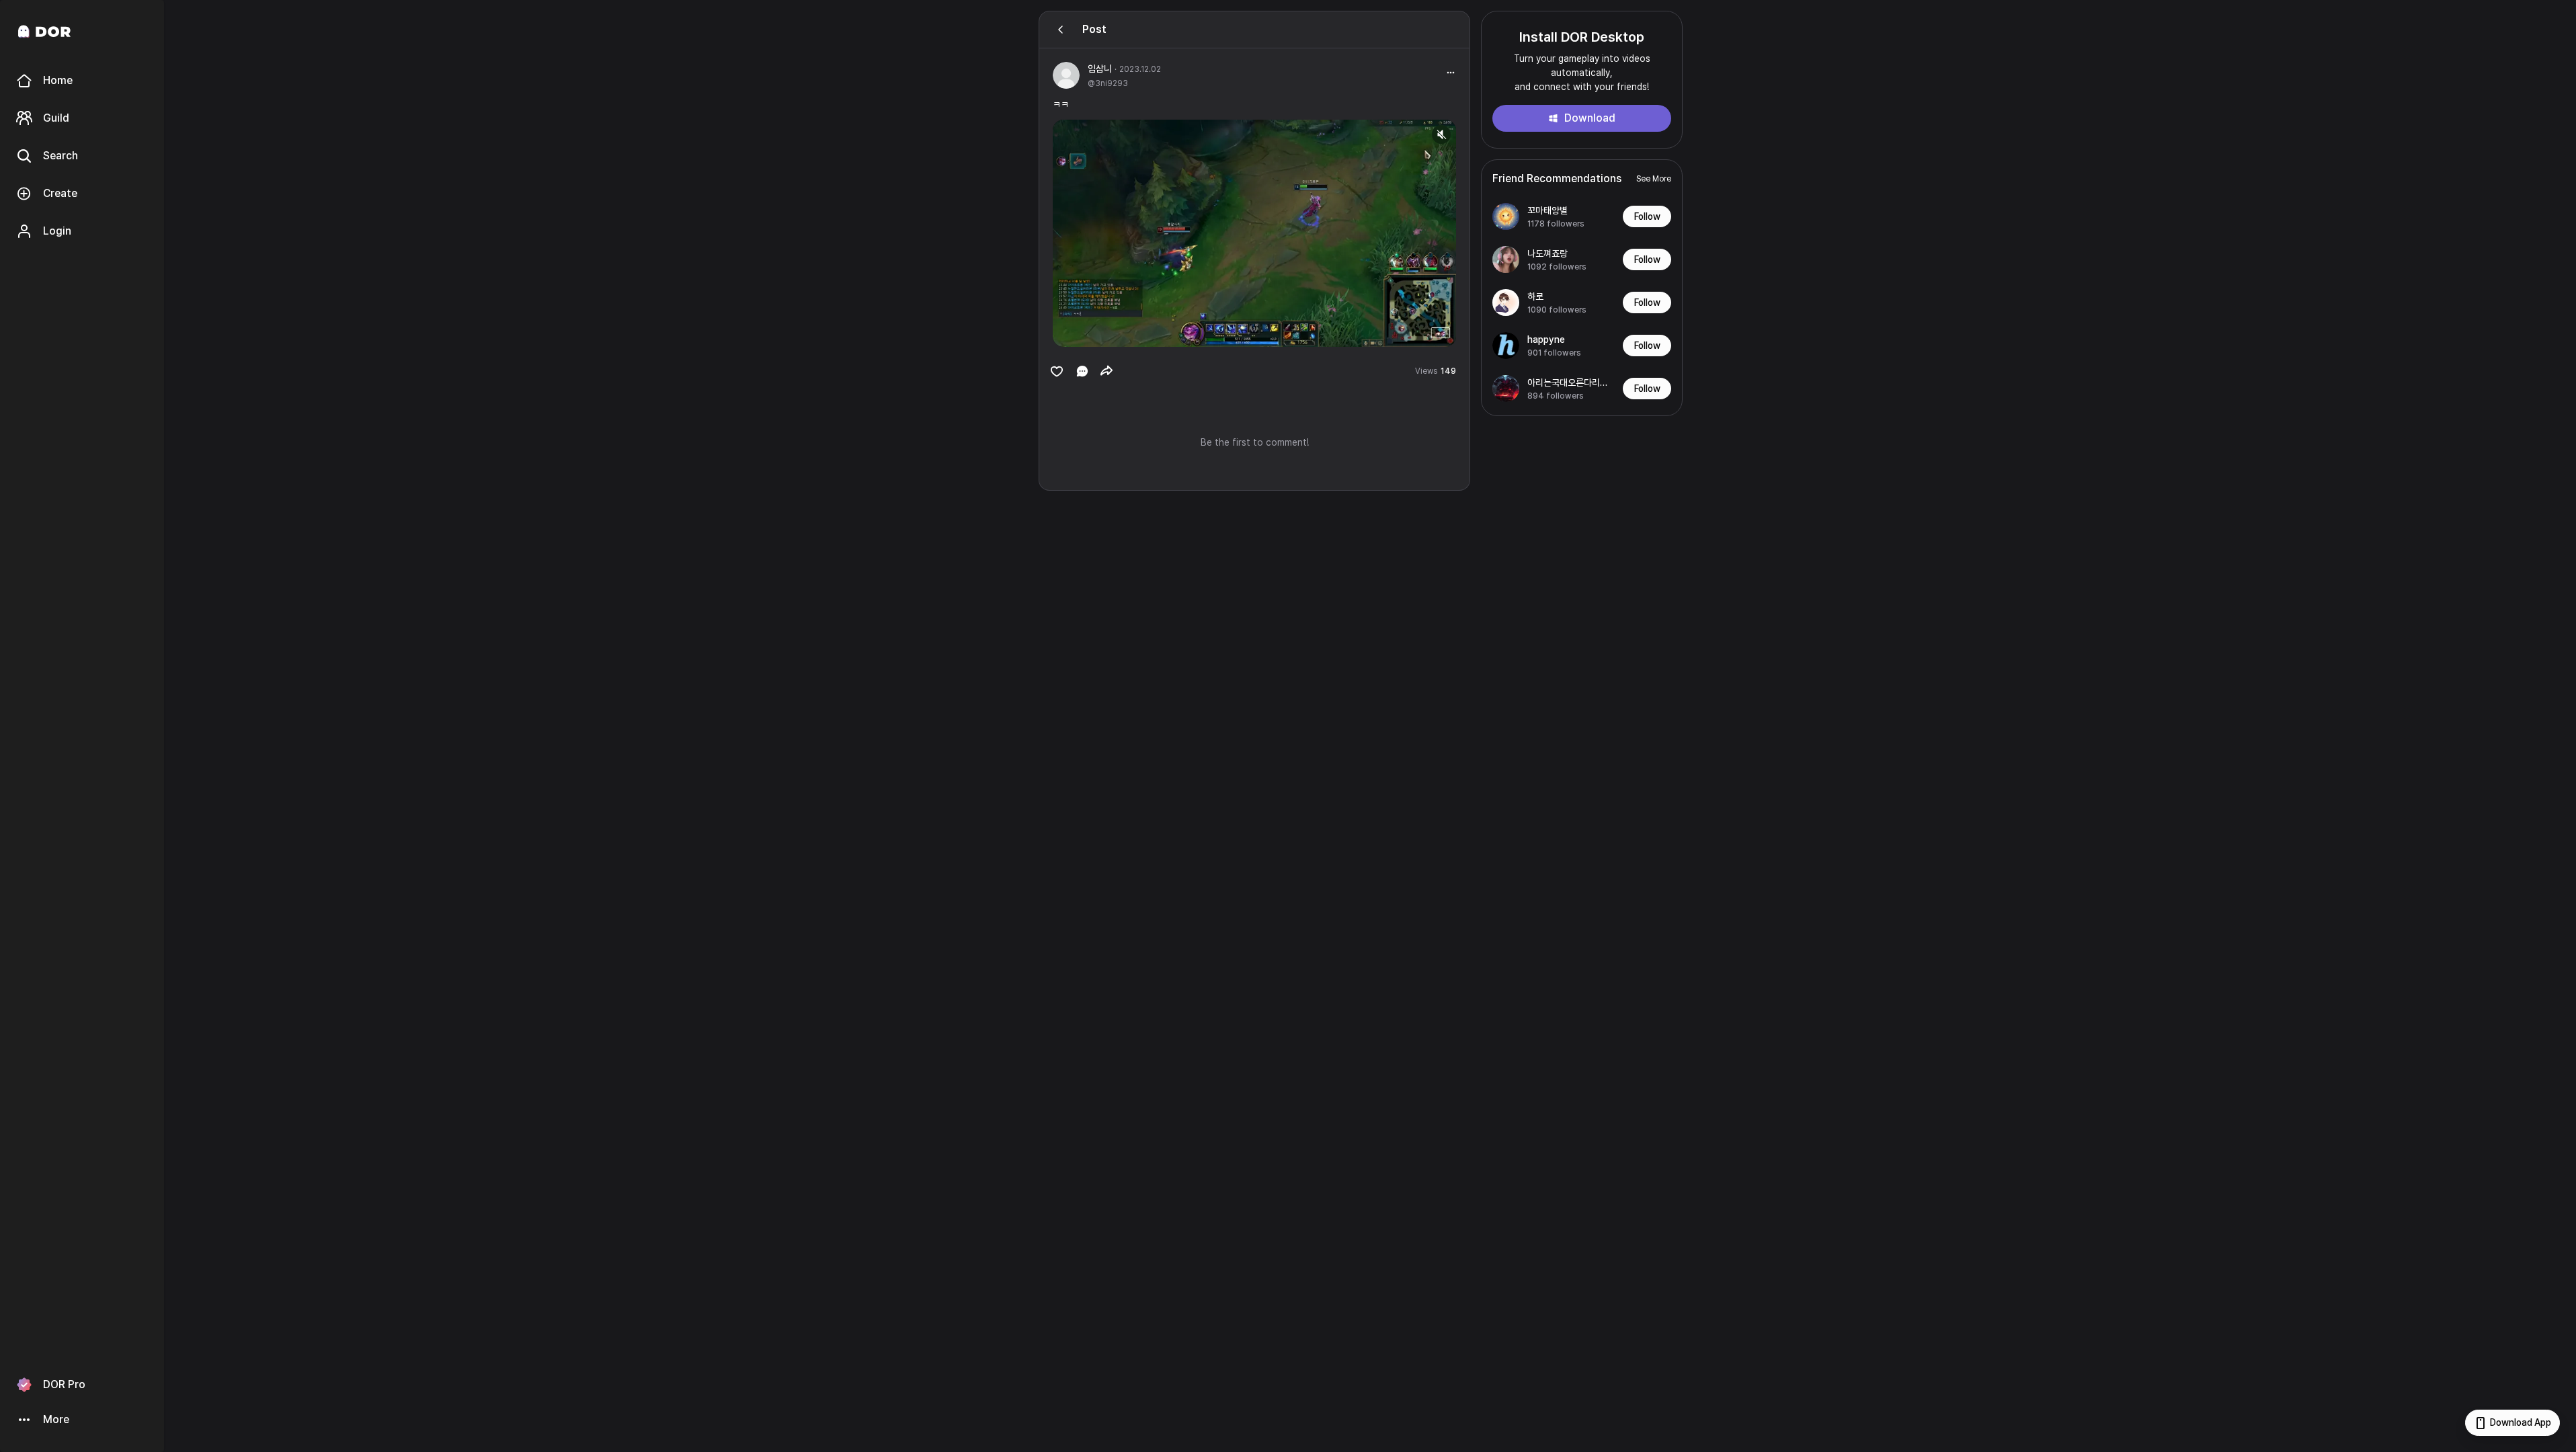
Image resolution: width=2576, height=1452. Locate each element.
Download (1590, 118)
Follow (1647, 216)
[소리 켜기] (1441, 134)
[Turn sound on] (1090, 331)
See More (1654, 179)
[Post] (1061, 30)
